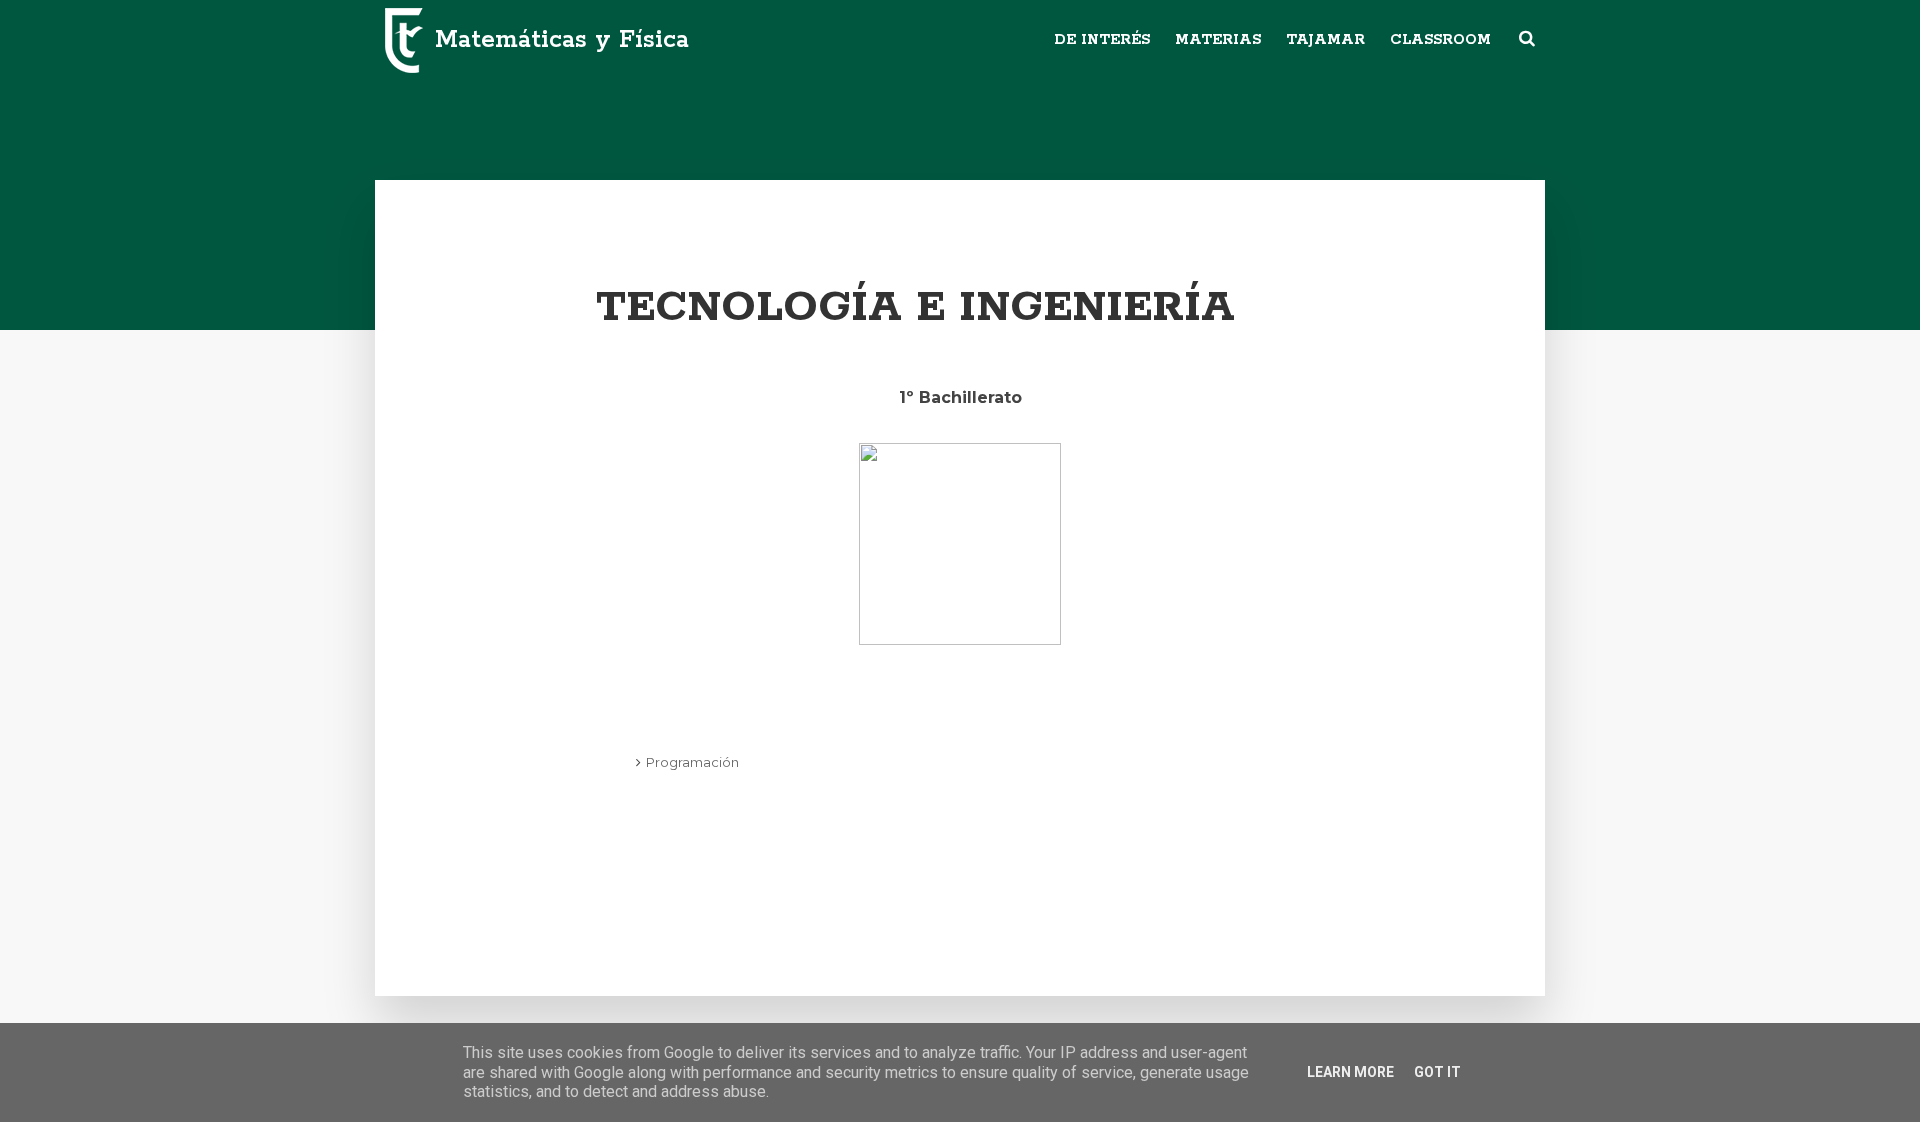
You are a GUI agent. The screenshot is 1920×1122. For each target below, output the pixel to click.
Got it (1437, 1072)
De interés (1102, 40)
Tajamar (1325, 40)
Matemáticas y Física (562, 40)
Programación (692, 762)
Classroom (1440, 40)
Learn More (1350, 1072)
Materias (1218, 40)
